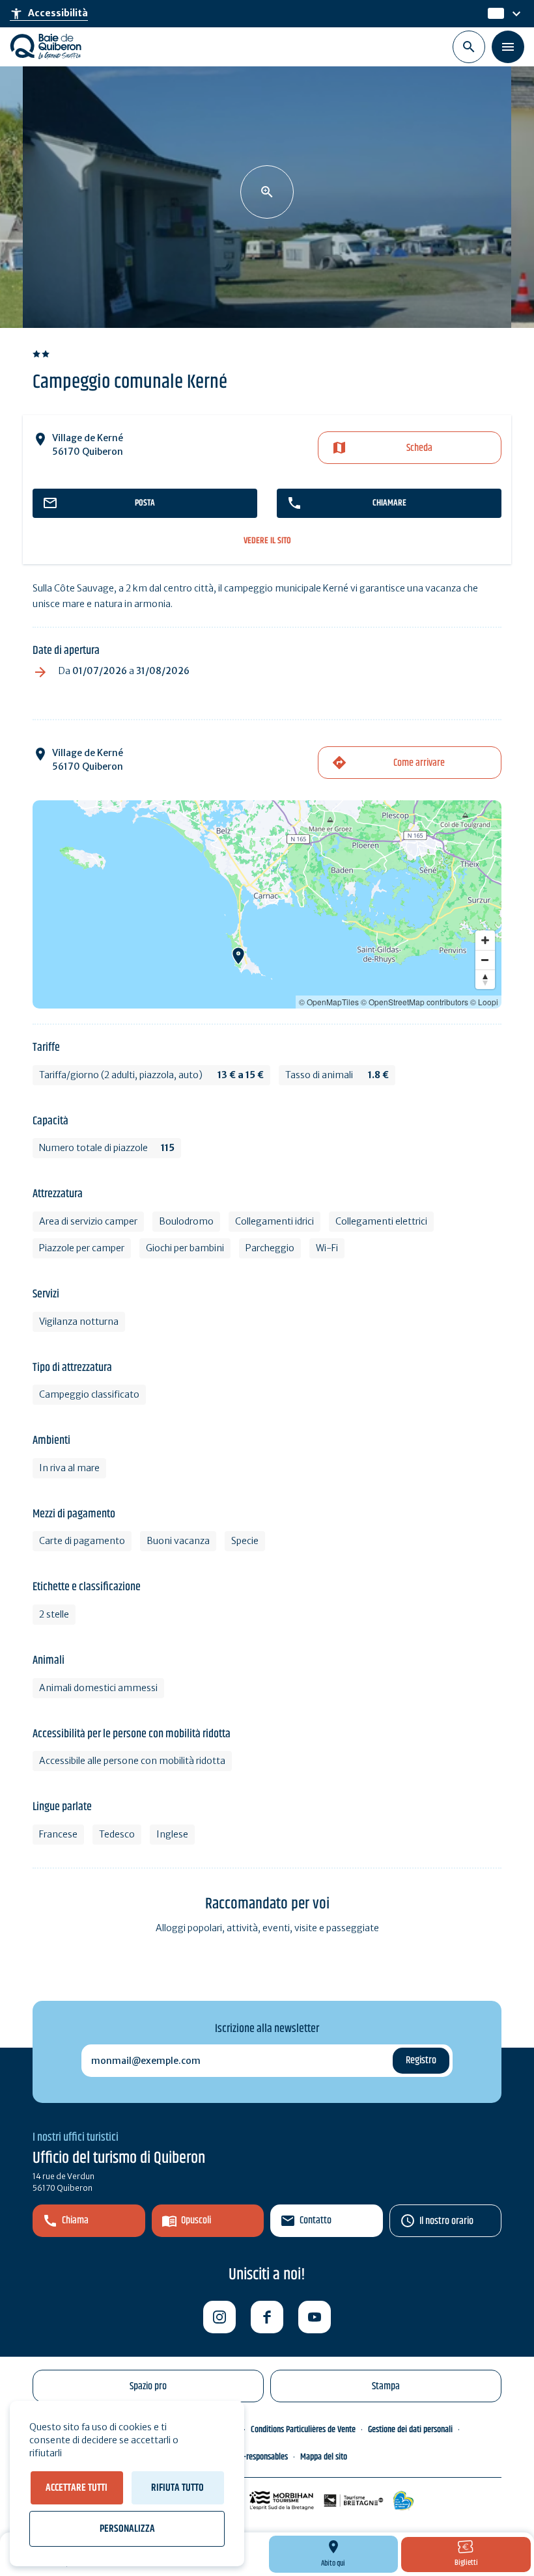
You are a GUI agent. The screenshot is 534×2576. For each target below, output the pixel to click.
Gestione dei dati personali (410, 2430)
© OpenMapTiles (329, 1002)
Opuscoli (196, 2220)
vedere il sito (267, 541)
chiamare (389, 503)
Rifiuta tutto (177, 2488)
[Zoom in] (485, 940)
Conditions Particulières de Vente (303, 2430)
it (492, 14)
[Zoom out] (485, 960)
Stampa (386, 2386)
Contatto (316, 2220)
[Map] (267, 904)
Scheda (419, 448)
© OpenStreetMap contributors (415, 1002)
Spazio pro (148, 2386)
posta (145, 503)
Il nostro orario (446, 2221)
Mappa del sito (324, 2457)
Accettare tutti (77, 2488)
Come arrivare (419, 763)
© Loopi (484, 1002)
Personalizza (127, 2529)
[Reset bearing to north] (485, 979)
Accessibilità (49, 14)
